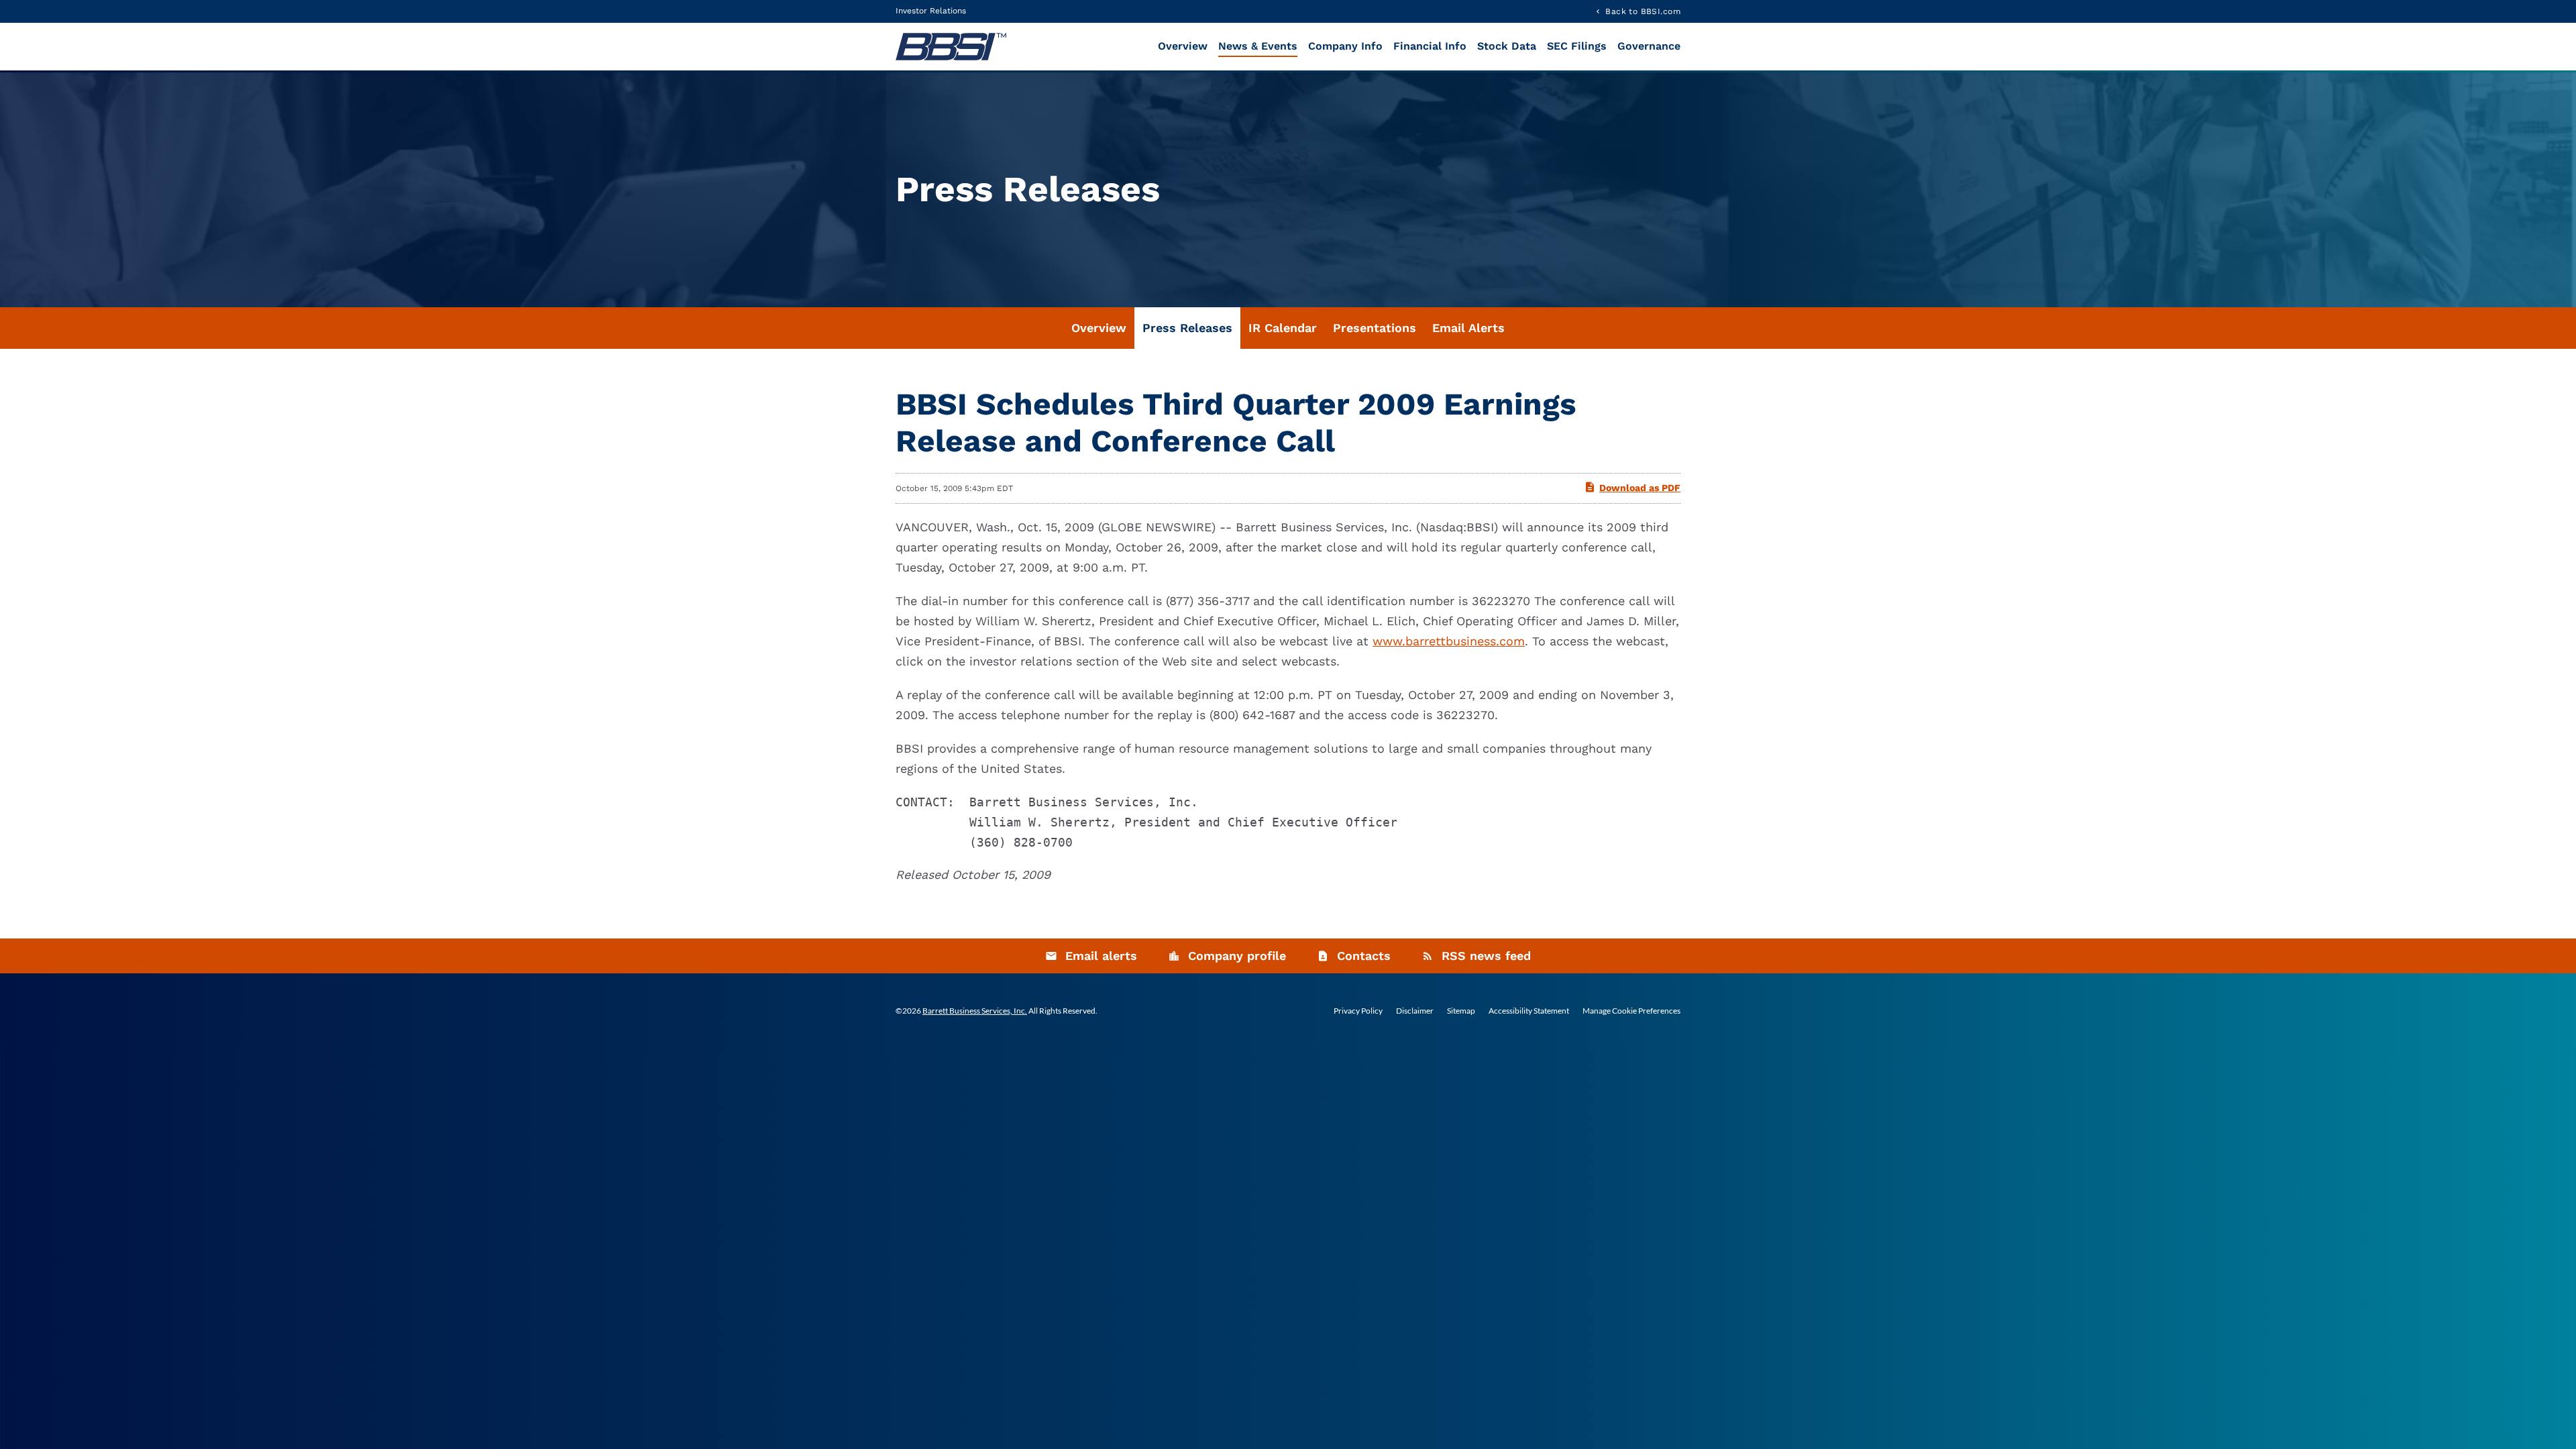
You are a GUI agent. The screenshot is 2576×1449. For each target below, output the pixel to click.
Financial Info (1430, 46)
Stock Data (1507, 46)
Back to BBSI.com (1643, 11)
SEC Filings (1577, 46)
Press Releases (1187, 328)
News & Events (1258, 46)
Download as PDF (1640, 488)
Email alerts (1101, 956)
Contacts (1364, 956)
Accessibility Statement (1529, 1011)
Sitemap (1461, 1011)
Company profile (1237, 956)
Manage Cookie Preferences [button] (1631, 1011)
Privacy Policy (1358, 1011)
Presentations (1375, 328)
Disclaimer (1415, 1011)
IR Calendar (1283, 328)
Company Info (1345, 46)
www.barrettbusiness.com (1449, 641)
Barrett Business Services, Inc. (975, 1011)
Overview (1183, 46)
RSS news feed (1486, 956)
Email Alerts (1468, 328)
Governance (1649, 46)
